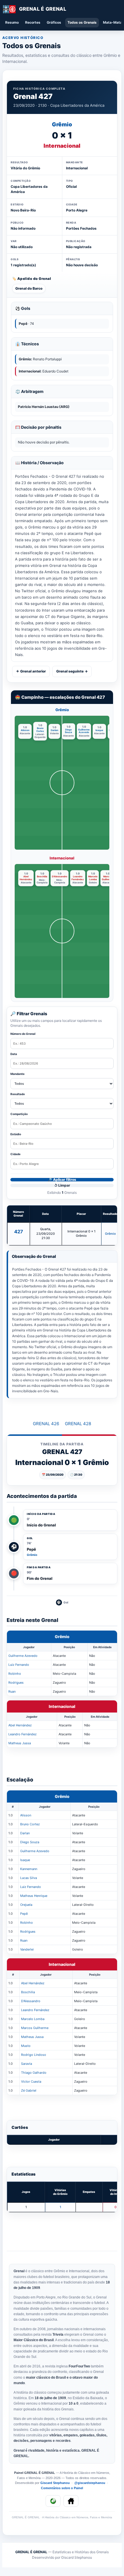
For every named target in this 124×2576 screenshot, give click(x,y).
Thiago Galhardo (34, 2073)
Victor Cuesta (31, 2082)
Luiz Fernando (19, 1665)
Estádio (16, 1134)
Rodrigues (16, 1683)
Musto (26, 2046)
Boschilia (42, 876)
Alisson (25, 730)
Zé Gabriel (29, 2090)
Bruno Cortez (40, 730)
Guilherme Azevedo (84, 731)
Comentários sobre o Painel (62, 2488)
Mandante (17, 1074)
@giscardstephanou (90, 2483)
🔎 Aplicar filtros (62, 1180)
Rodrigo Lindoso (34, 2055)
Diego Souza (68, 731)
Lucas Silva (29, 1878)
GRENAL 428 (78, 1424)
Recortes (33, 22)
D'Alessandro (60, 876)
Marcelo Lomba (93, 878)
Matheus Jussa (20, 1743)
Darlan (55, 730)
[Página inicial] (71, 2501)
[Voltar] (53, 2501)
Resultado (18, 1094)
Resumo (12, 22)
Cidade (15, 1154)
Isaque (99, 730)
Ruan (12, 1691)
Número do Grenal (23, 1034)
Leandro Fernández (78, 878)
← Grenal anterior (31, 671)
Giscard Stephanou (56, 2483)
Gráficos (54, 22)
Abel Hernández (26, 878)
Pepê (24, 1914)
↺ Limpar (62, 1185)
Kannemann (29, 1869)
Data (14, 1054)
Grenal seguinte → (72, 671)
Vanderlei (27, 1949)
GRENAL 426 (46, 1424)
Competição (19, 1114)
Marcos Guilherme (108, 878)
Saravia (27, 2064)
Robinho (15, 1674)
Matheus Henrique (34, 1896)
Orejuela (26, 1905)
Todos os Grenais (82, 22)
